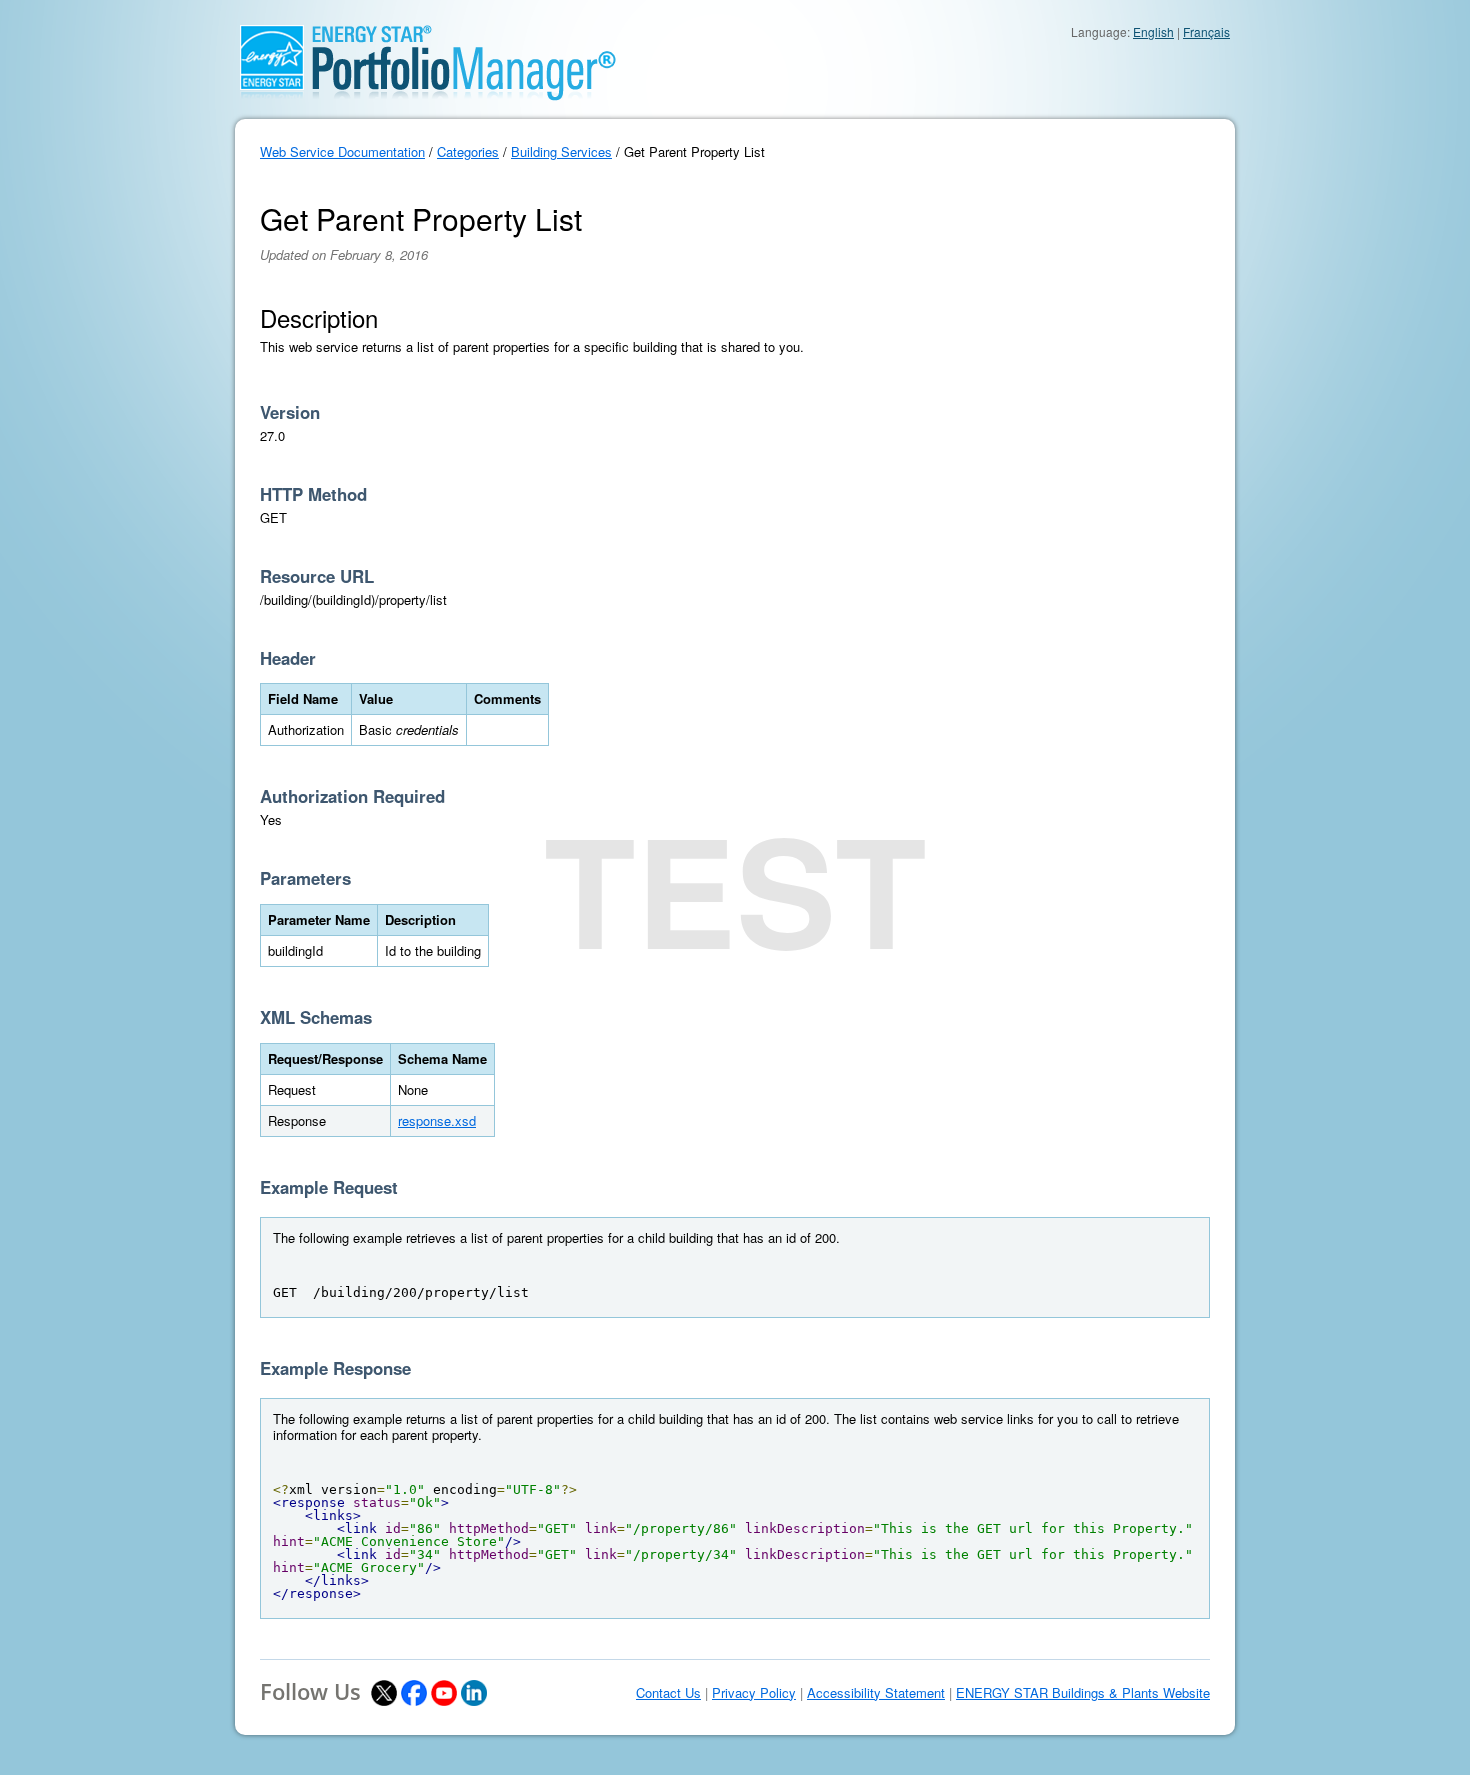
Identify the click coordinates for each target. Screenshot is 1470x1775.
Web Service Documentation (342, 151)
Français (1206, 31)
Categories (468, 151)
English (1153, 31)
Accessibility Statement (876, 1693)
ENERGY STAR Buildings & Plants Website (1083, 1693)
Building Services (561, 151)
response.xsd (437, 1120)
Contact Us (668, 1693)
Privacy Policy (754, 1693)
